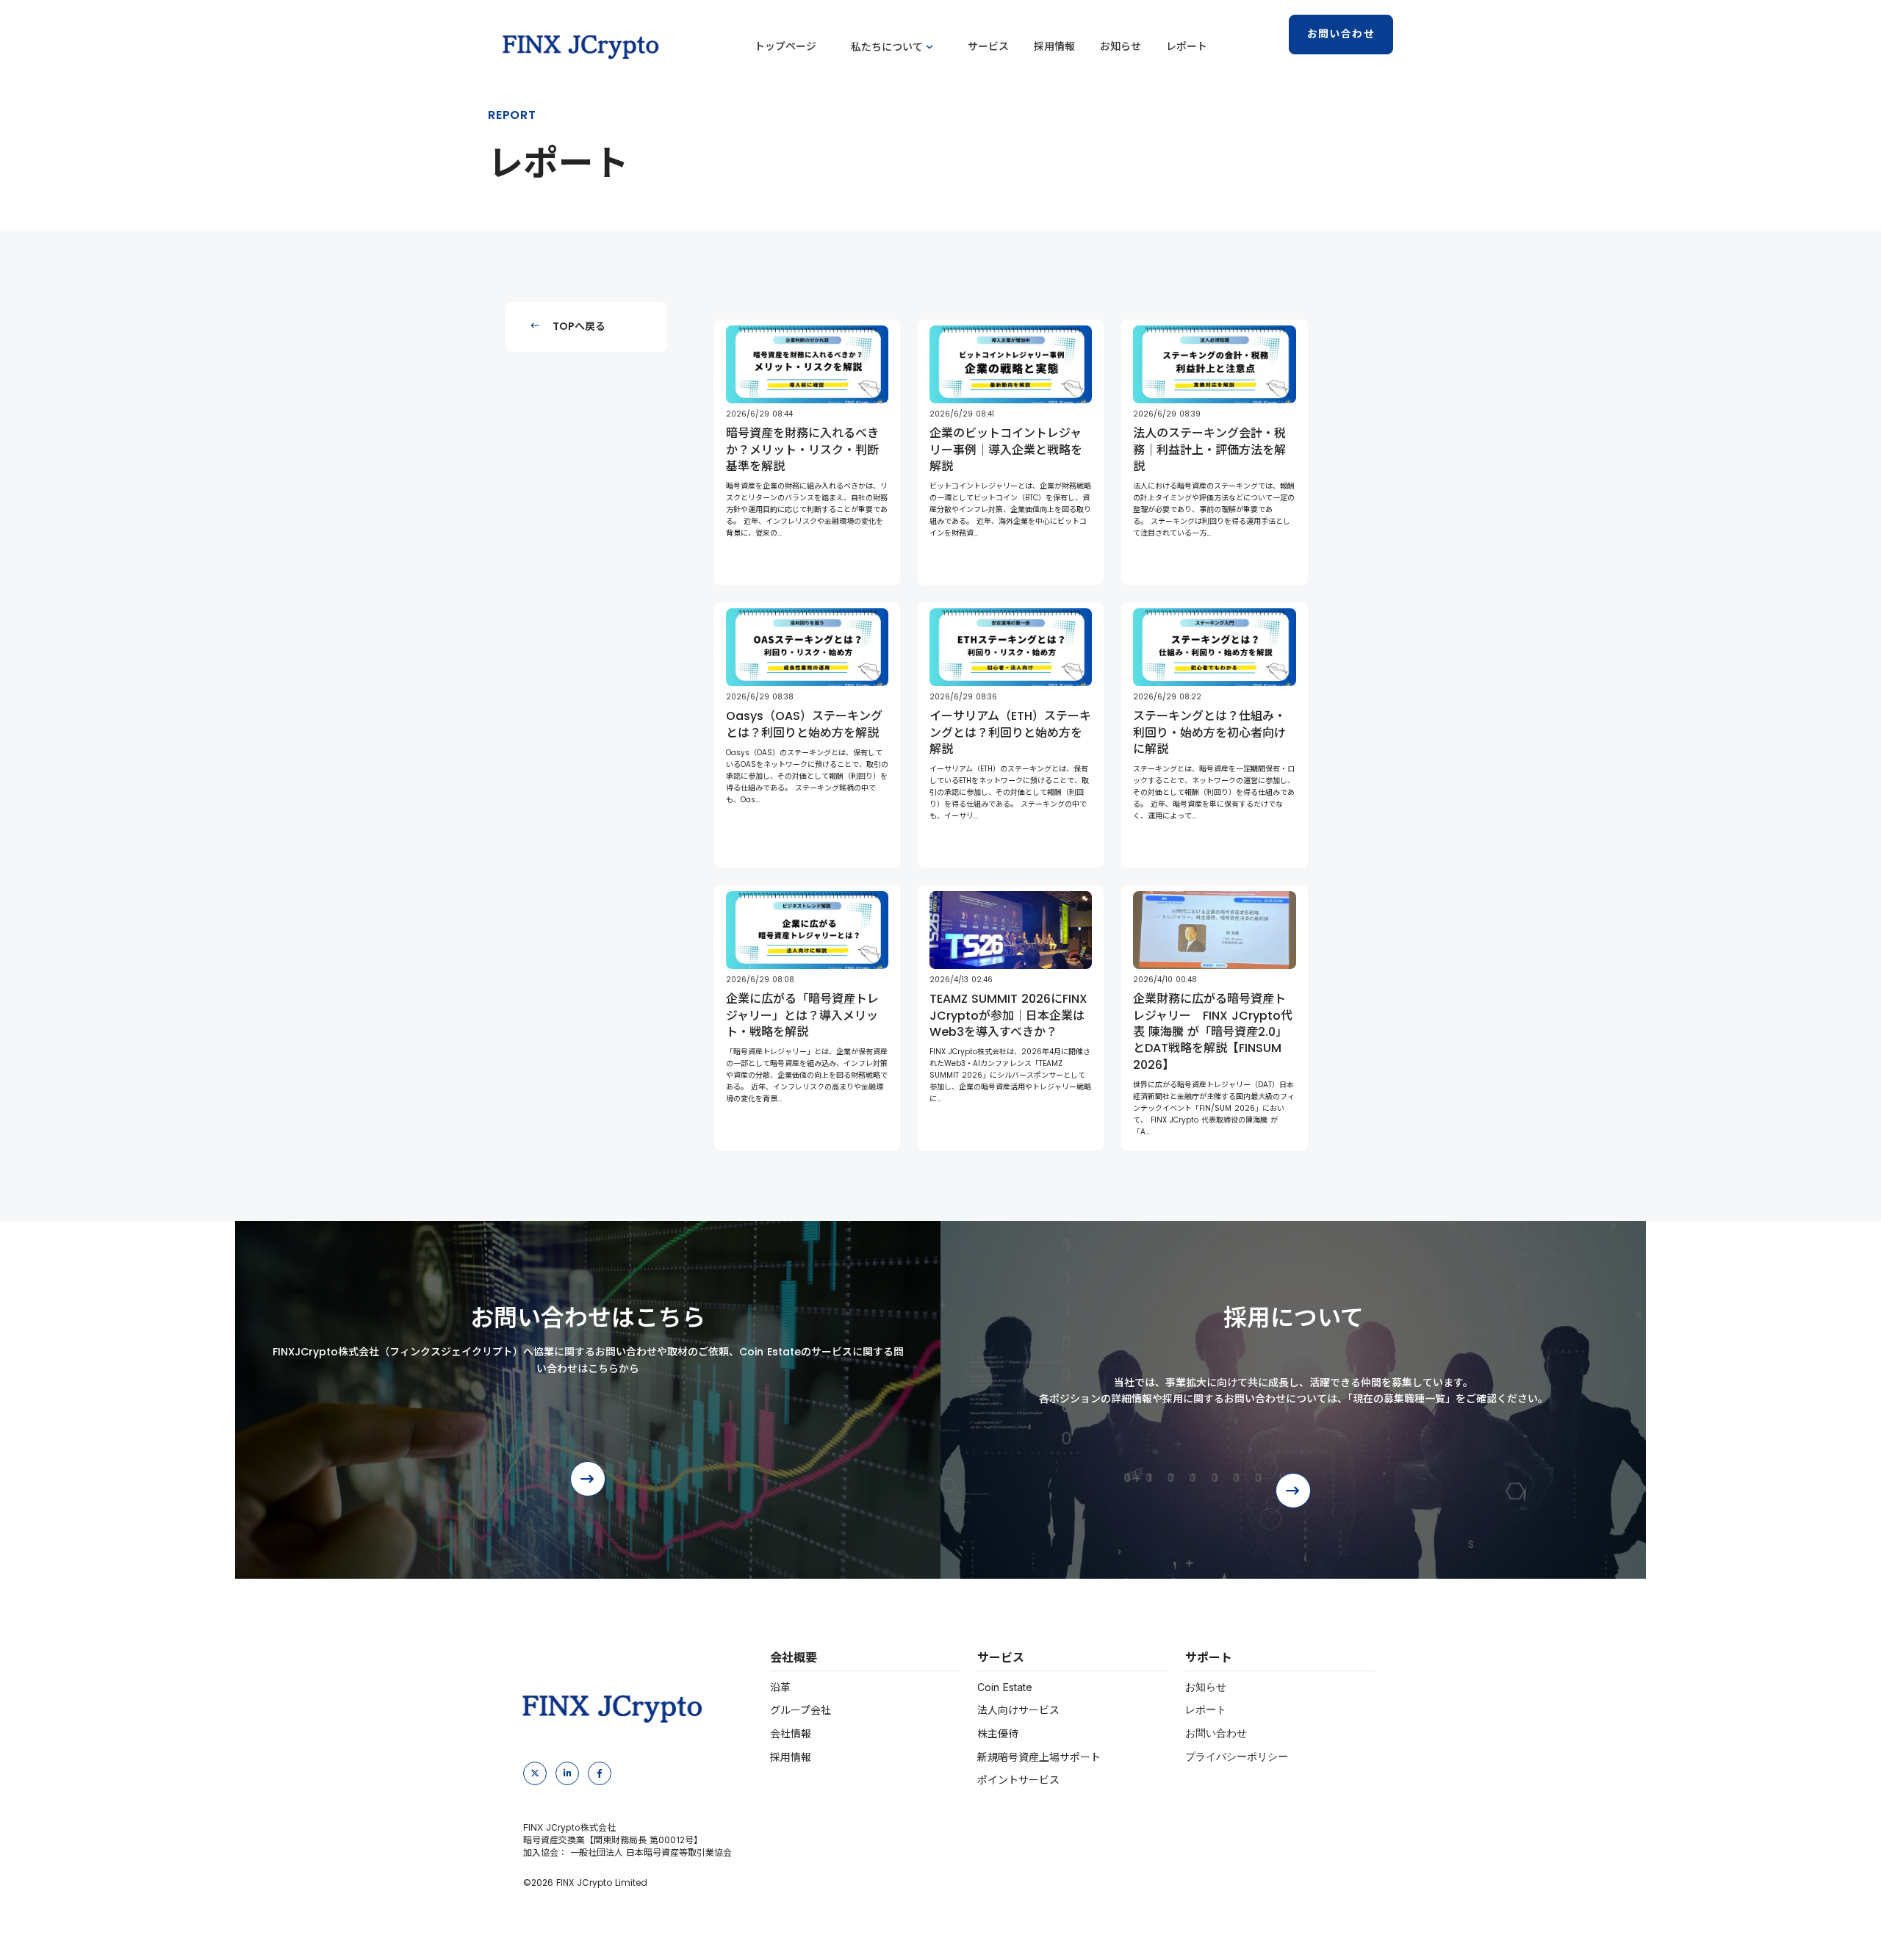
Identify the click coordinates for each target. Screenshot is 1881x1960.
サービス (988, 47)
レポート (1187, 47)
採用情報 (1054, 47)
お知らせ (1121, 47)
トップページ (785, 47)
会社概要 (794, 1657)
